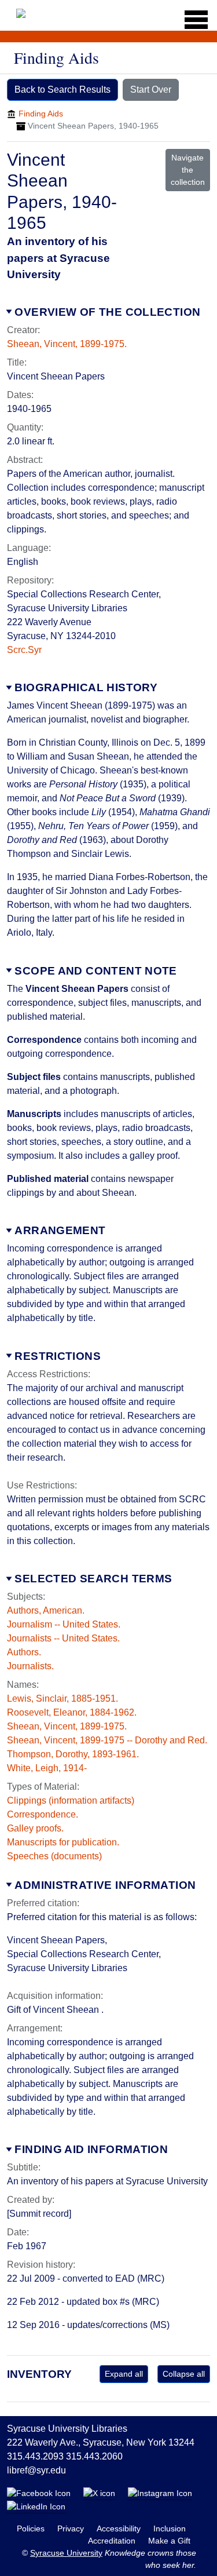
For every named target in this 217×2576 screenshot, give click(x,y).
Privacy (72, 2528)
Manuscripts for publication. (63, 1842)
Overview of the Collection (107, 312)
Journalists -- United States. (63, 1638)
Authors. (24, 1652)
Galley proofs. (35, 1828)
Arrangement (60, 1230)
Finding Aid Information (91, 2149)
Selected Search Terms (93, 1579)
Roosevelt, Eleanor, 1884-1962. (72, 1712)
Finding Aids (41, 114)
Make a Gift (169, 2541)
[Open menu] (192, 20)
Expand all (124, 2374)
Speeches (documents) (54, 1856)
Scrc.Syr (24, 650)
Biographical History (86, 687)
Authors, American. (46, 1610)
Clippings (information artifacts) (71, 1800)
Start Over (151, 90)
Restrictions (58, 1356)
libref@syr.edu (36, 2470)
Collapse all (184, 2374)
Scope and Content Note (95, 971)
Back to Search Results (62, 90)
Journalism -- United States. (64, 1624)
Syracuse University (66, 2553)
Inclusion (170, 2528)
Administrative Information (105, 1885)
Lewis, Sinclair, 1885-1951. (62, 1699)
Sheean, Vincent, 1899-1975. (67, 344)
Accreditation (113, 2541)
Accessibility (120, 2528)
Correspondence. (43, 1814)
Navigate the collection (188, 170)
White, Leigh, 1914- (47, 1768)
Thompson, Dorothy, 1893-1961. (73, 1754)
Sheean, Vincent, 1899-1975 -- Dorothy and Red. (107, 1740)
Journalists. (30, 1666)
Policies (32, 2528)
